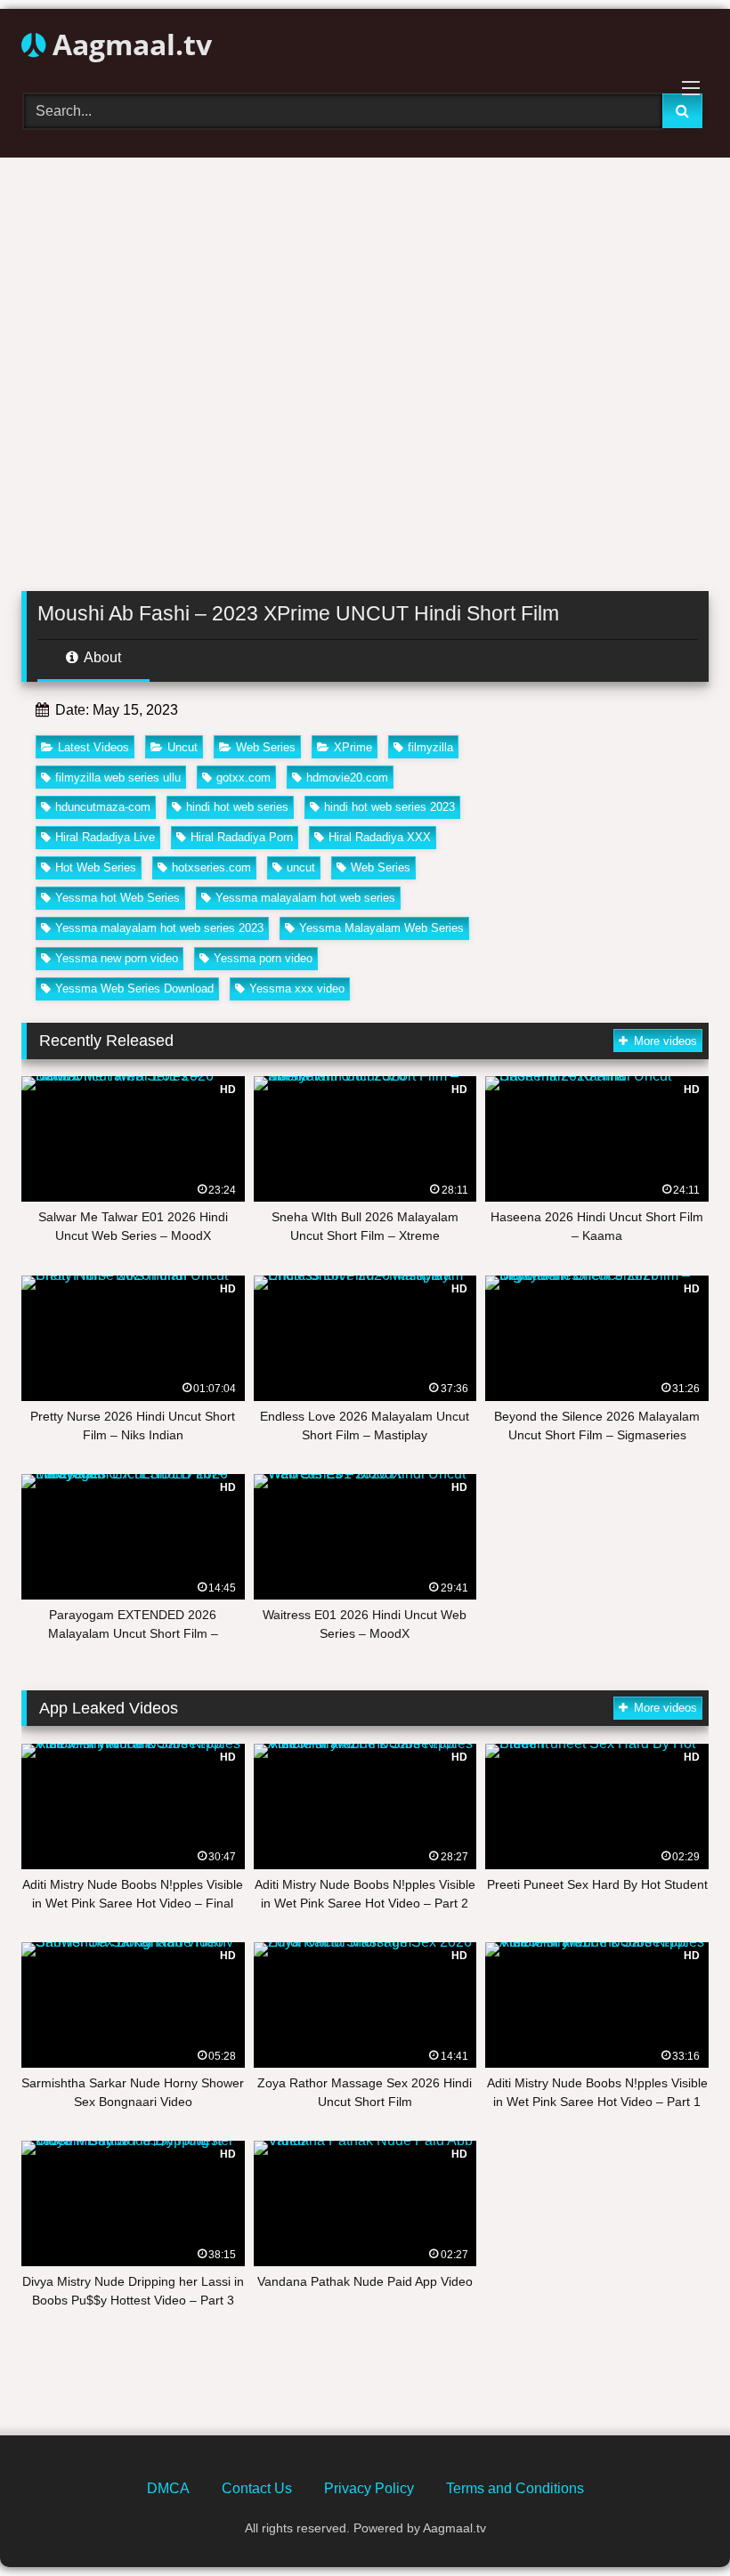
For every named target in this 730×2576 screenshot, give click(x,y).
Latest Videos (93, 747)
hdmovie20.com (347, 778)
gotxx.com (243, 778)
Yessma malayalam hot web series (305, 898)
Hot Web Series (96, 867)
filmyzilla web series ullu (118, 778)
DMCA (168, 2488)
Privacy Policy (369, 2488)
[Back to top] (675, 2523)
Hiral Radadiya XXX (380, 837)
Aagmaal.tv (129, 44)
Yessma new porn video (117, 958)
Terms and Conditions (515, 2488)
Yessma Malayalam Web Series (381, 928)
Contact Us (257, 2488)
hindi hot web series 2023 (389, 807)
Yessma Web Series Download (134, 988)
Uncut (182, 747)
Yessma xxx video (297, 988)
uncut (301, 867)
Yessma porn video (263, 958)
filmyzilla (430, 747)
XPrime (353, 747)
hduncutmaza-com (103, 807)
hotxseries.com (211, 867)
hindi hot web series (237, 807)
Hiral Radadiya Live (105, 837)
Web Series (266, 747)
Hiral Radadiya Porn (242, 837)
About (101, 657)
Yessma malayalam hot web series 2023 (159, 928)
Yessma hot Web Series (118, 898)
